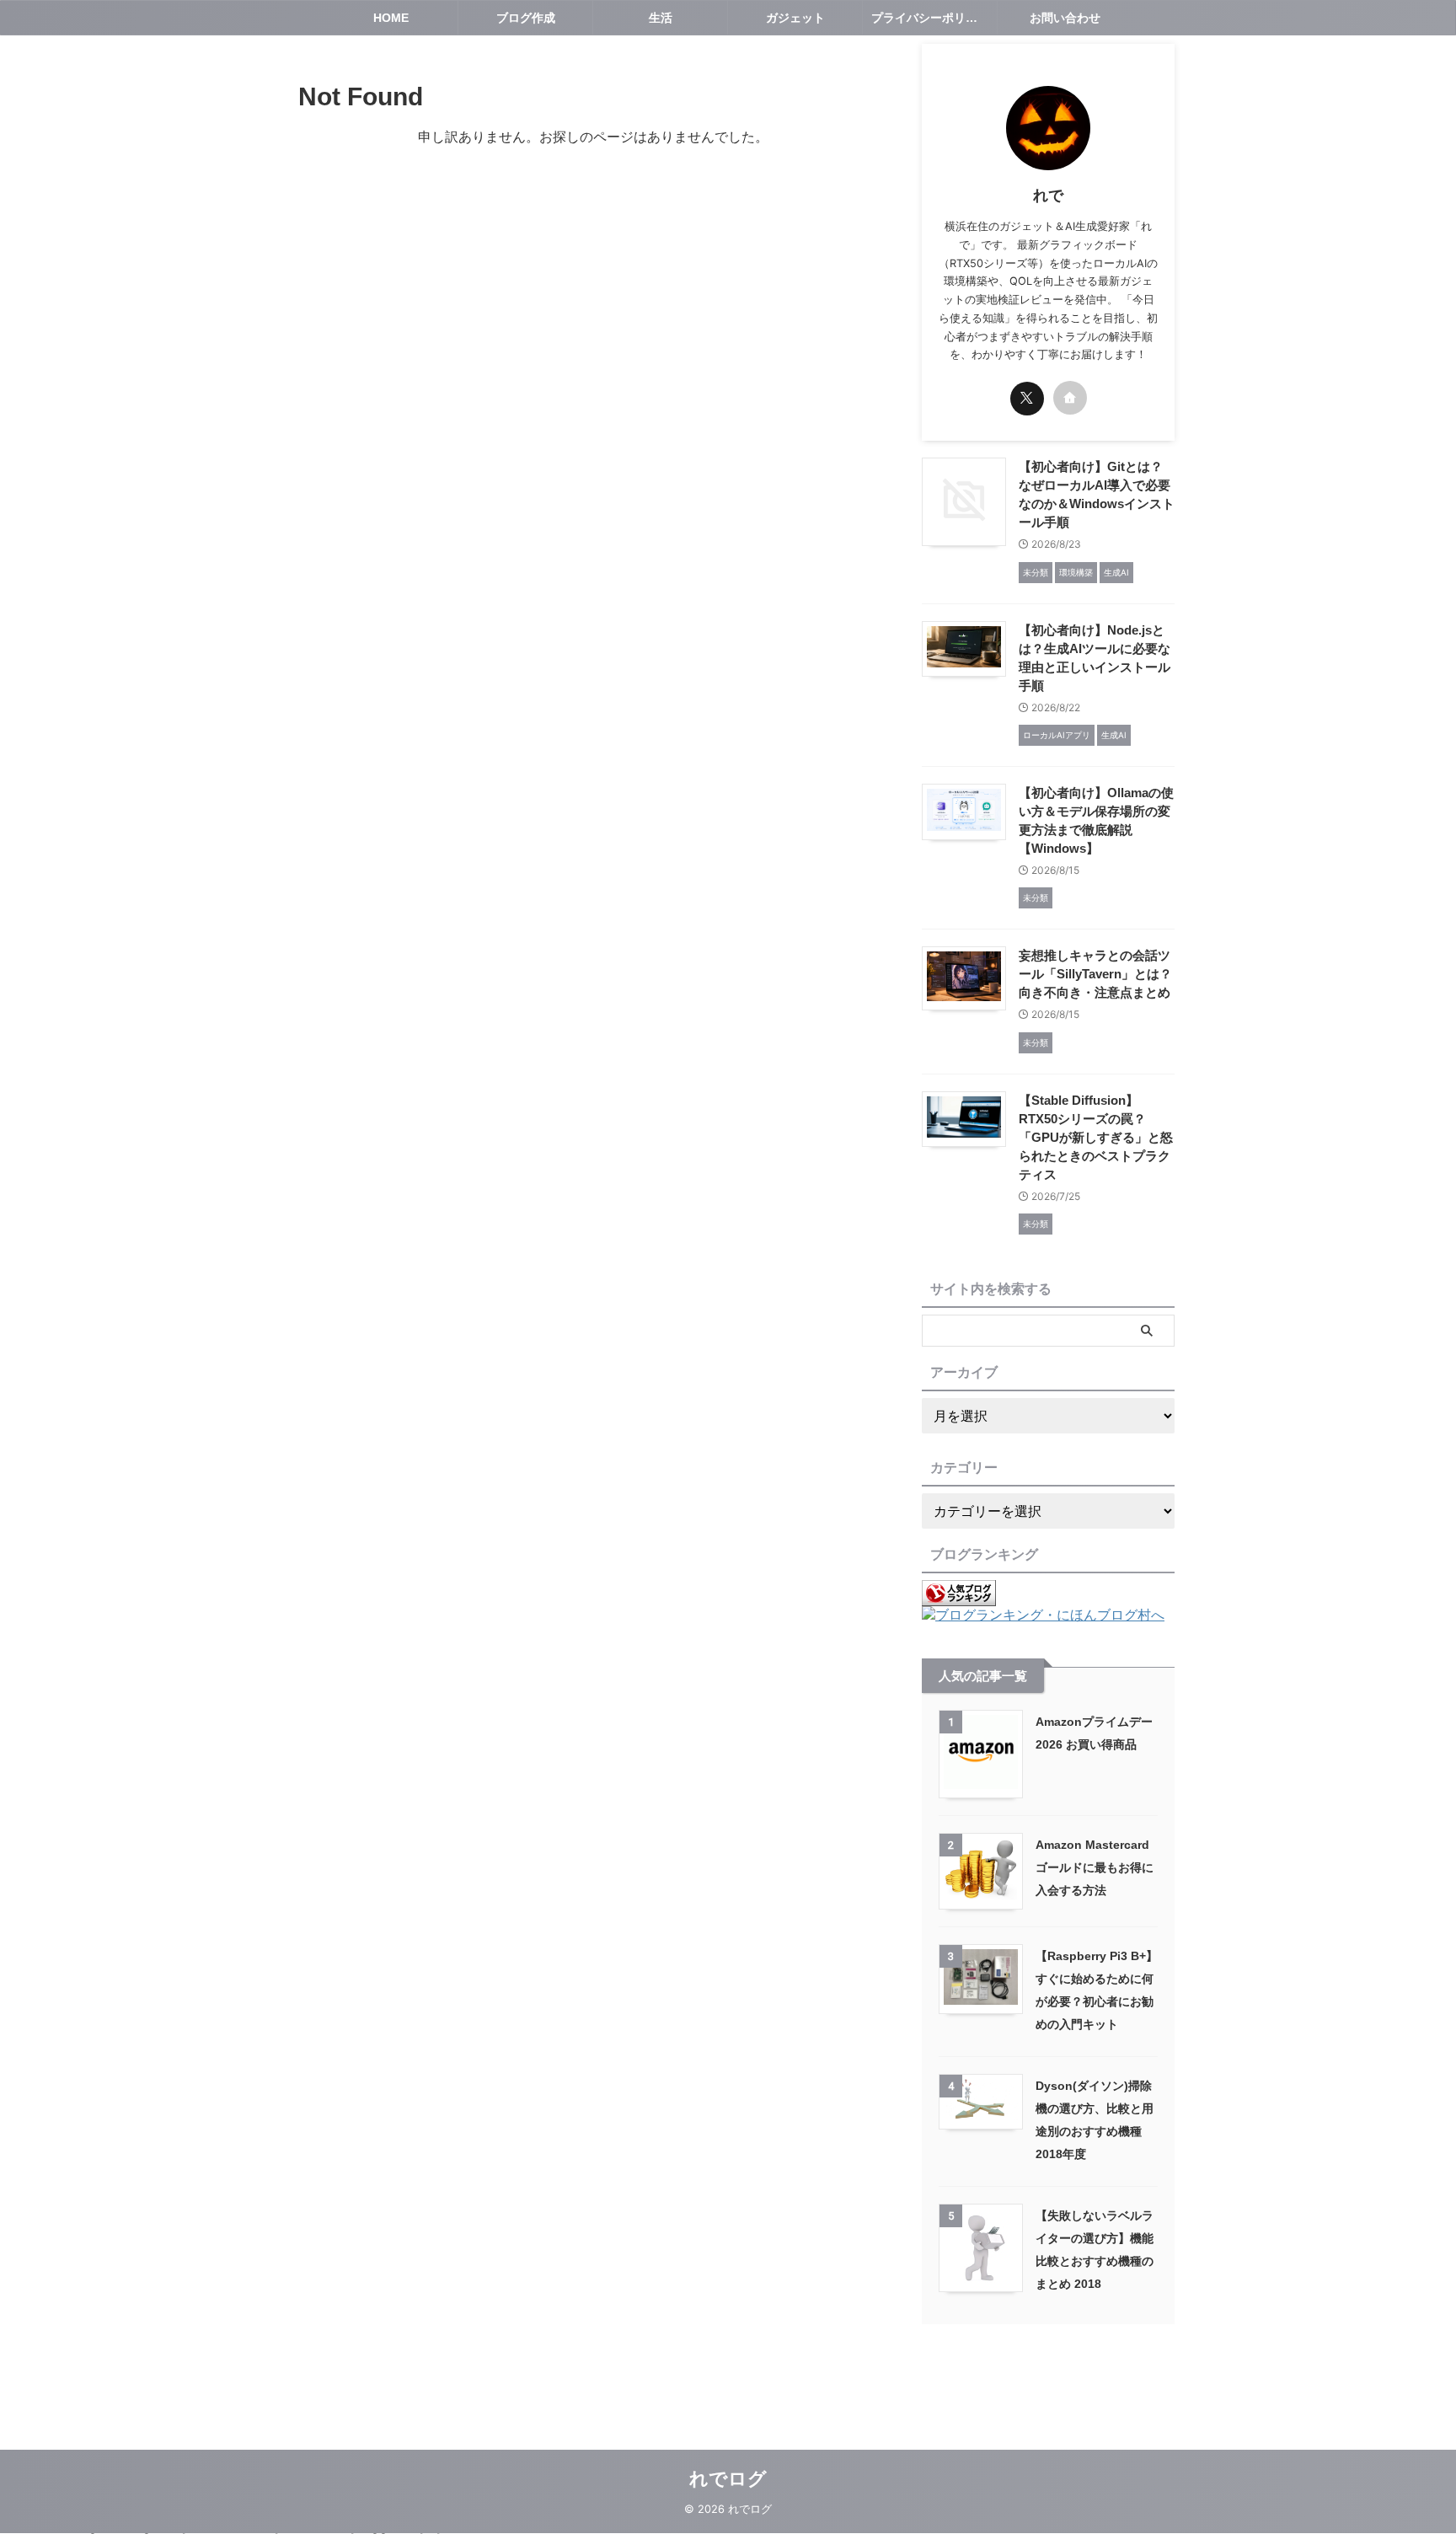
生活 (661, 18)
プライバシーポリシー (930, 18)
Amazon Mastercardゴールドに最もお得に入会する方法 (1095, 1867)
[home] (1070, 398)
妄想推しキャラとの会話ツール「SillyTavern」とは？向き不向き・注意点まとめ (1095, 974)
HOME (391, 18)
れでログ (728, 2479)
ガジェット (795, 18)
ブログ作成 (526, 18)
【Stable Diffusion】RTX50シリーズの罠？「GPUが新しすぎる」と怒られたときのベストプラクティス (1096, 1137)
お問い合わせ (1065, 18)
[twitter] (1027, 399)
